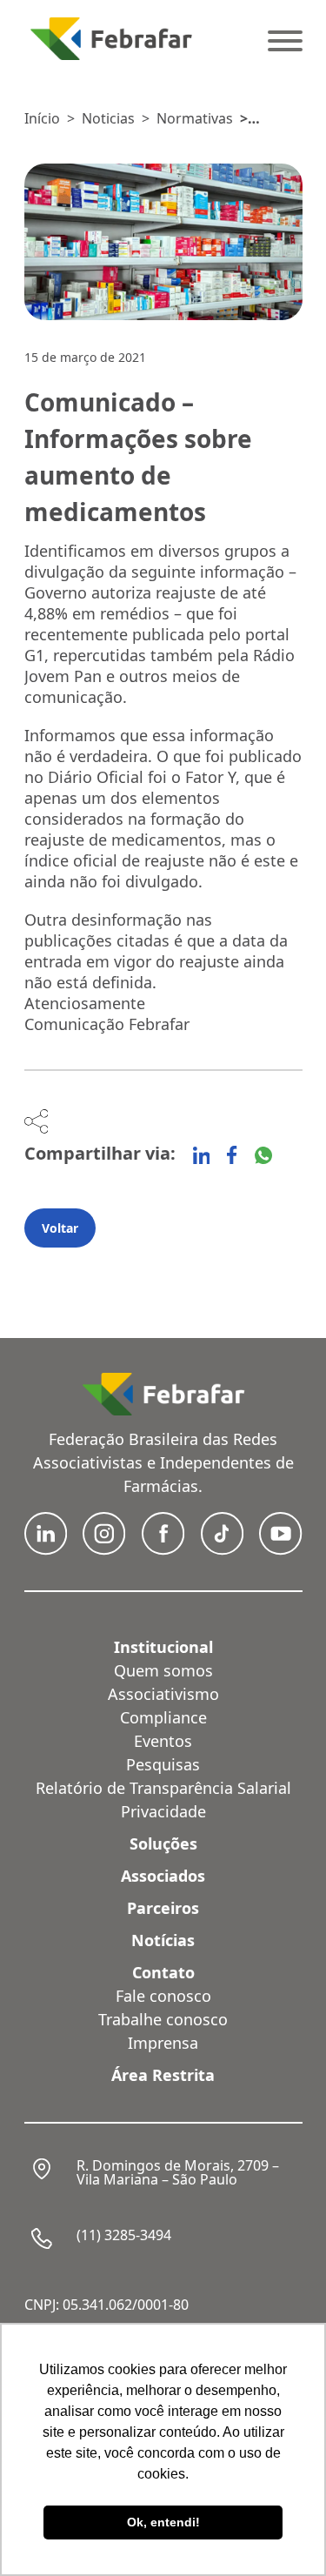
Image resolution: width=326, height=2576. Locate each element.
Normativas (195, 118)
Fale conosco (163, 1996)
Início (42, 118)
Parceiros (163, 1908)
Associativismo (163, 1694)
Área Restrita (163, 2075)
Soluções (163, 1843)
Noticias (108, 118)
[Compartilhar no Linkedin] (202, 1155)
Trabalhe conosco (163, 2019)
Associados (163, 1876)
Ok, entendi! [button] (163, 2522)
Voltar (60, 1228)
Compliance (163, 1717)
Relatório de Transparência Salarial (163, 1788)
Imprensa (163, 2043)
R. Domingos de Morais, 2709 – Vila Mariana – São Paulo (178, 2172)
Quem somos (163, 1670)
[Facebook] (232, 1155)
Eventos (163, 1741)
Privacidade (163, 1811)
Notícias (163, 1940)
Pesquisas (163, 1764)
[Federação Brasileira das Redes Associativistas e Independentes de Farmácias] (111, 39)
